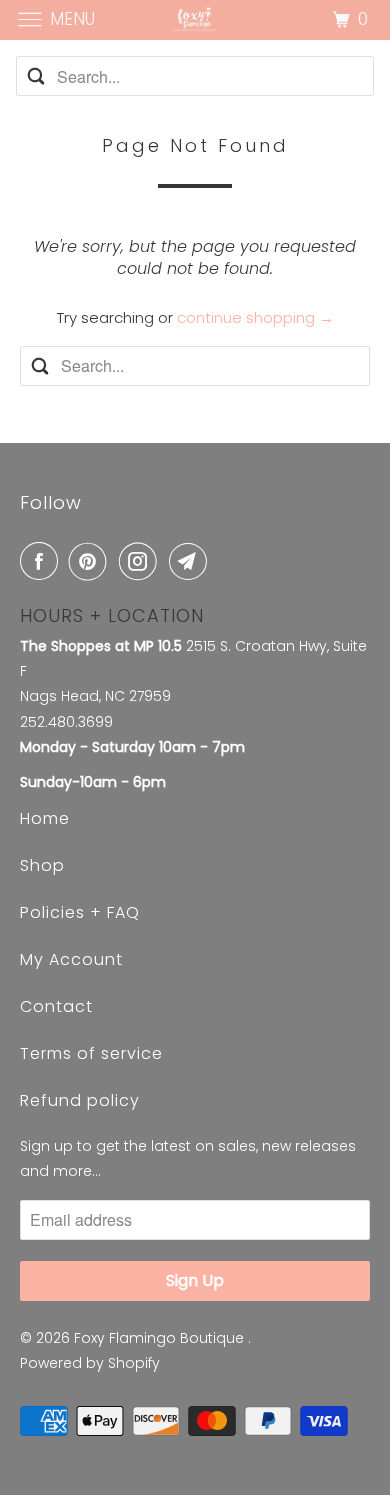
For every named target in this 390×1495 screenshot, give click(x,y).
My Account (71, 959)
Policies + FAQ (80, 912)
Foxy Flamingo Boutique (161, 1338)
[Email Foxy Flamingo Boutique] (192, 561)
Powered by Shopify (90, 1363)
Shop (42, 865)
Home (45, 818)
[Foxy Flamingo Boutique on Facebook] (43, 561)
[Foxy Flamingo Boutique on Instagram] (142, 561)
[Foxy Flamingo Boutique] (195, 19)
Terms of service (91, 1053)
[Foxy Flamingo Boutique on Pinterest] (92, 561)
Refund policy (80, 1100)
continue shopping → (255, 317)
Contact (56, 1006)
